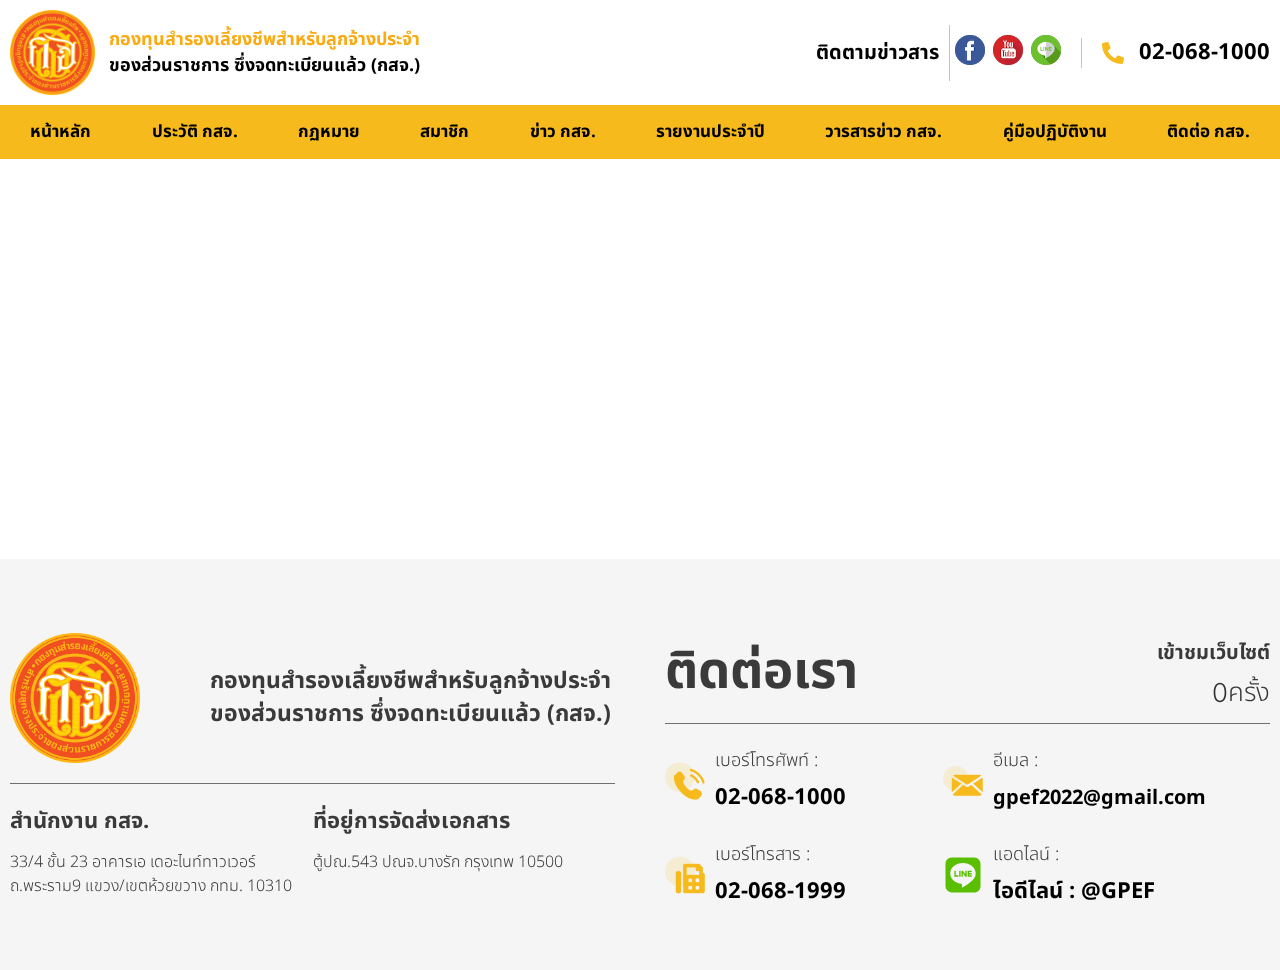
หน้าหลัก (60, 132)
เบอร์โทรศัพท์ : (766, 760)
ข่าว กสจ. (563, 132)
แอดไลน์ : (1026, 854)
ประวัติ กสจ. (195, 132)
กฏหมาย (329, 132)
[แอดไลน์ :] (963, 875)
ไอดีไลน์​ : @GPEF (1074, 891)
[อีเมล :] (963, 781)
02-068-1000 (1204, 52)
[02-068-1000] (1113, 53)
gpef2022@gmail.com (1099, 798)
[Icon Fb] (970, 50)
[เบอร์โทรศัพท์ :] (685, 781)
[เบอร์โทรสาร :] (685, 875)
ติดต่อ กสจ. (1208, 132)
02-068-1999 (780, 891)
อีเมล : (1015, 760)
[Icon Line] (1046, 50)
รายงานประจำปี (710, 132)
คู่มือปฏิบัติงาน (1055, 132)
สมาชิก (444, 132)
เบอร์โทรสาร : (762, 854)
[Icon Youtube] (1008, 50)
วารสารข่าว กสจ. (883, 132)
